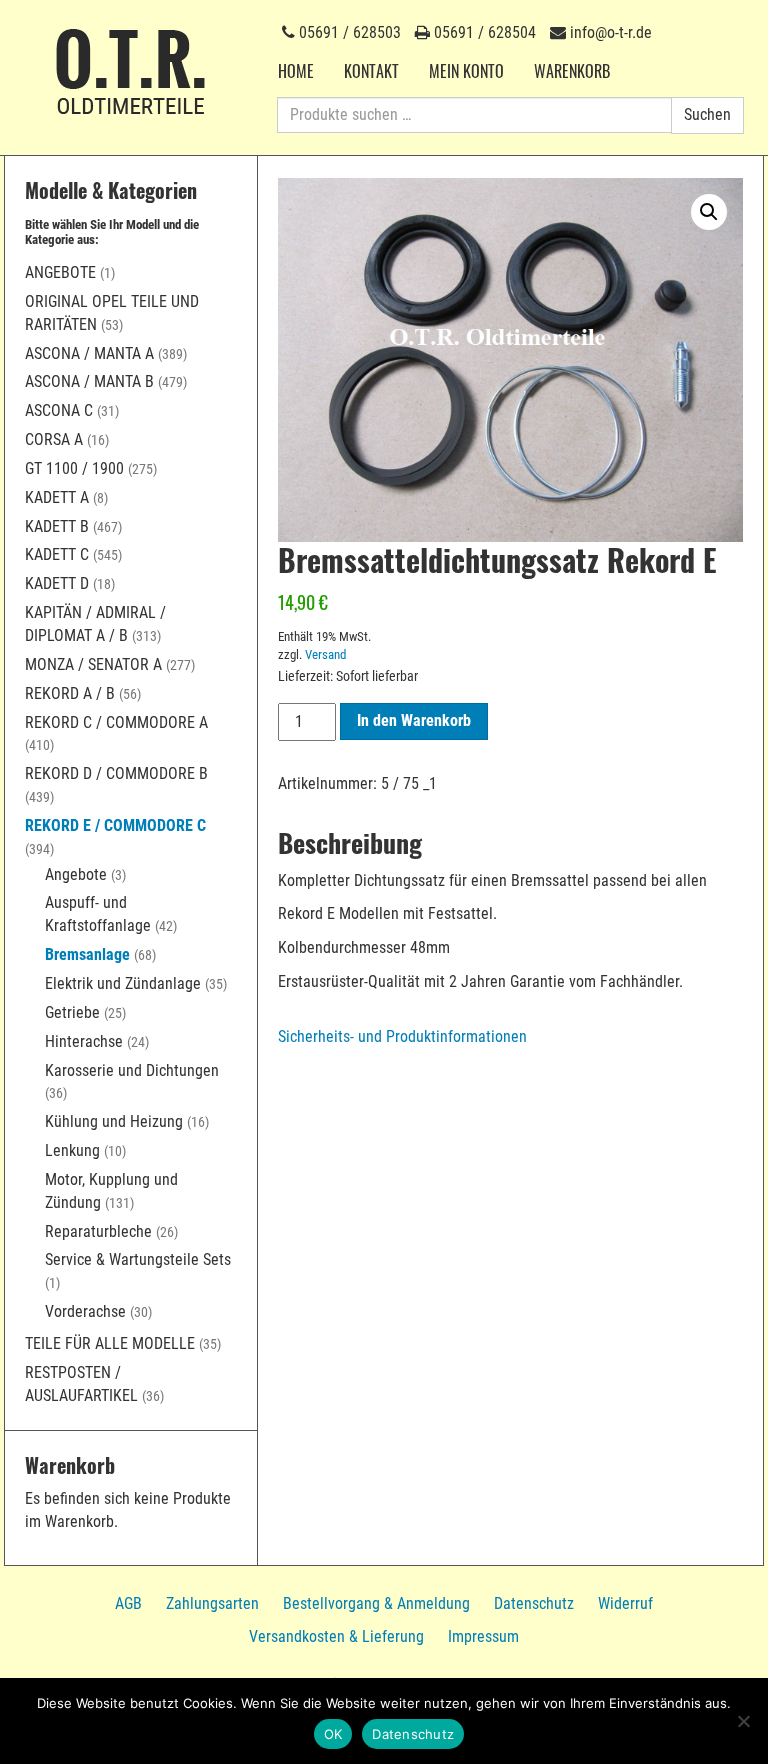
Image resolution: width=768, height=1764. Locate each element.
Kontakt (371, 71)
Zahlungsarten (212, 1603)
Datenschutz (534, 1603)
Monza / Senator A (93, 664)
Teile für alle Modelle (110, 1343)
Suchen (707, 114)
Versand (325, 654)
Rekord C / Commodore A (116, 722)
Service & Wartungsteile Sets (138, 1259)
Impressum (483, 1636)
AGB (128, 1603)
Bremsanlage (87, 954)
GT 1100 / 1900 (74, 468)
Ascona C (59, 410)
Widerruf (625, 1603)
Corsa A (54, 439)
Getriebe (72, 1012)
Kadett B (57, 526)
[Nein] (743, 1721)
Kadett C (57, 554)
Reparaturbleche (98, 1231)
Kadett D (57, 583)
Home (296, 71)
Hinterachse (84, 1041)
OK (333, 1734)
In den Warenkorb (414, 720)
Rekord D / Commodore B (116, 773)
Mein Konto (466, 71)
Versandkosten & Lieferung (336, 1636)
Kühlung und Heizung (114, 1121)
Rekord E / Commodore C (115, 825)
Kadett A (57, 497)
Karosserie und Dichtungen (132, 1070)
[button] (709, 212)
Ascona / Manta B (89, 381)
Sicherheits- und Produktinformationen (402, 1036)
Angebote (60, 272)
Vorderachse (85, 1311)
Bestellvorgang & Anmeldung (376, 1603)
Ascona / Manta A (89, 353)
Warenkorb (572, 71)
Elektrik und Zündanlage (123, 983)
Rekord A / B (70, 693)
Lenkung (72, 1150)
